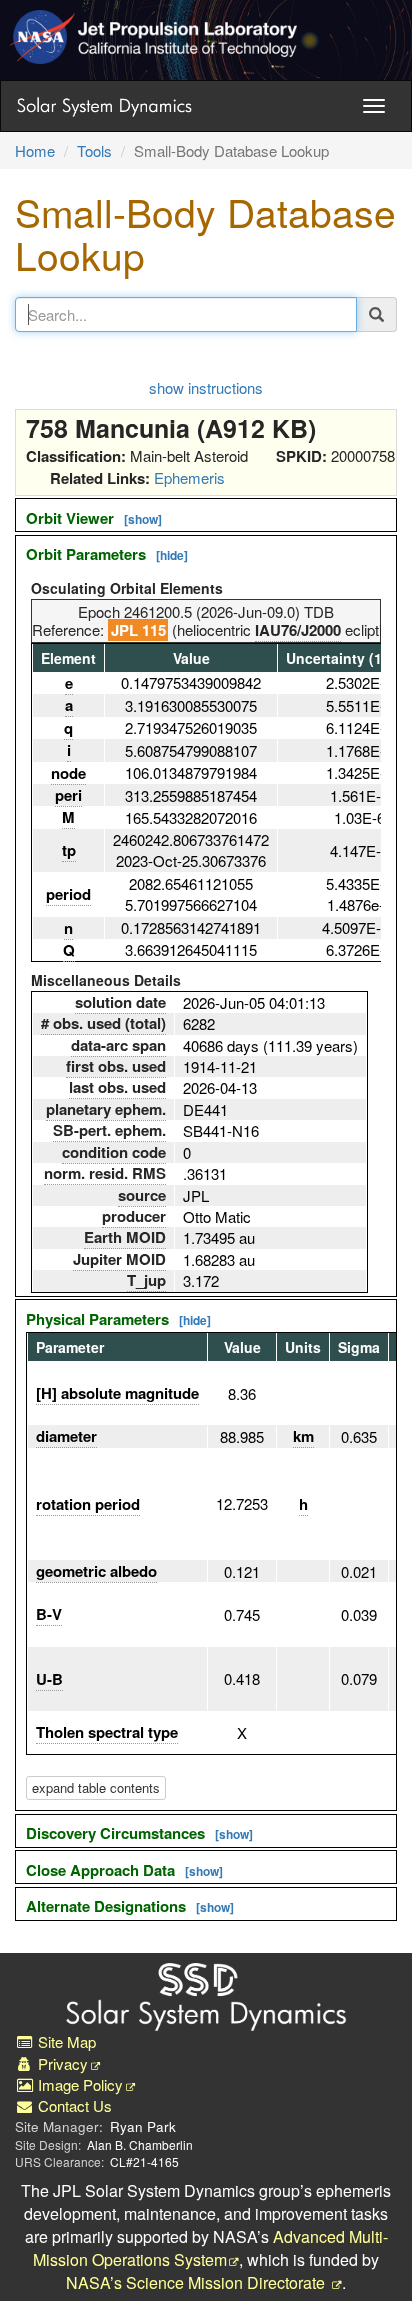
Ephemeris (189, 477)
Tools (94, 150)
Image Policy (78, 2084)
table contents (96, 1787)
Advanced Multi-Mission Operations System (210, 2248)
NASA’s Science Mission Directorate (197, 2282)
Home (35, 150)
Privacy (61, 2063)
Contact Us (73, 2105)
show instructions (206, 387)
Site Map (65, 2041)
